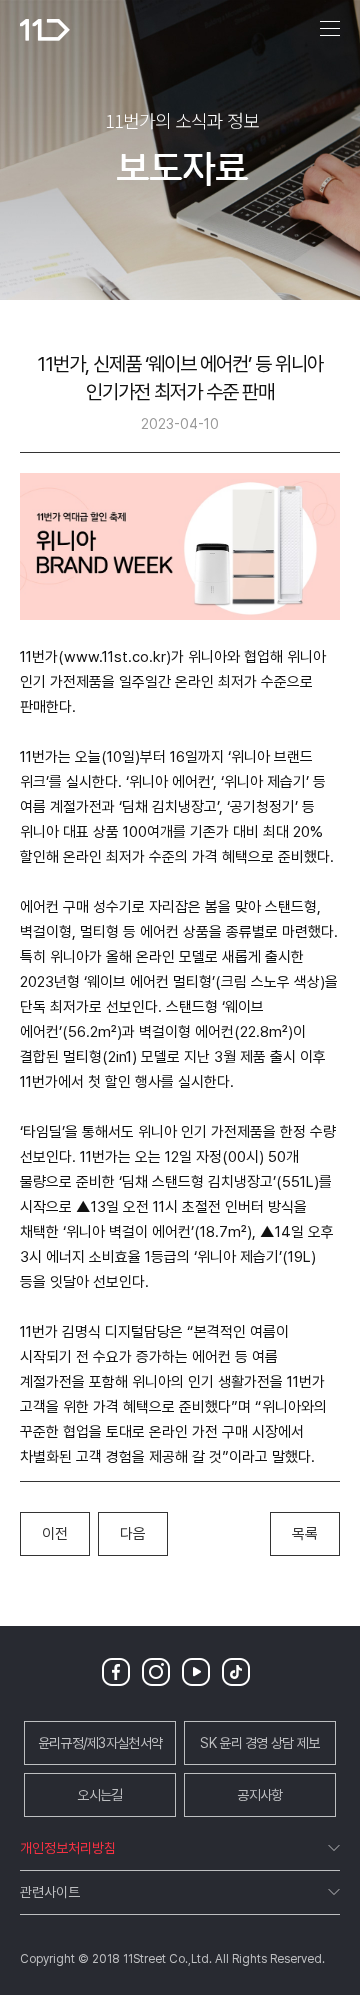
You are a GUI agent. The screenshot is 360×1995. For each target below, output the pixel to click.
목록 (305, 1534)
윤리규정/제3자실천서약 (100, 1743)
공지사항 (259, 1795)
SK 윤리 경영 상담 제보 (259, 1743)
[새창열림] (120, 1670)
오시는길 (99, 1795)
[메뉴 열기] (330, 30)
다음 (133, 1534)
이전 (55, 1534)
